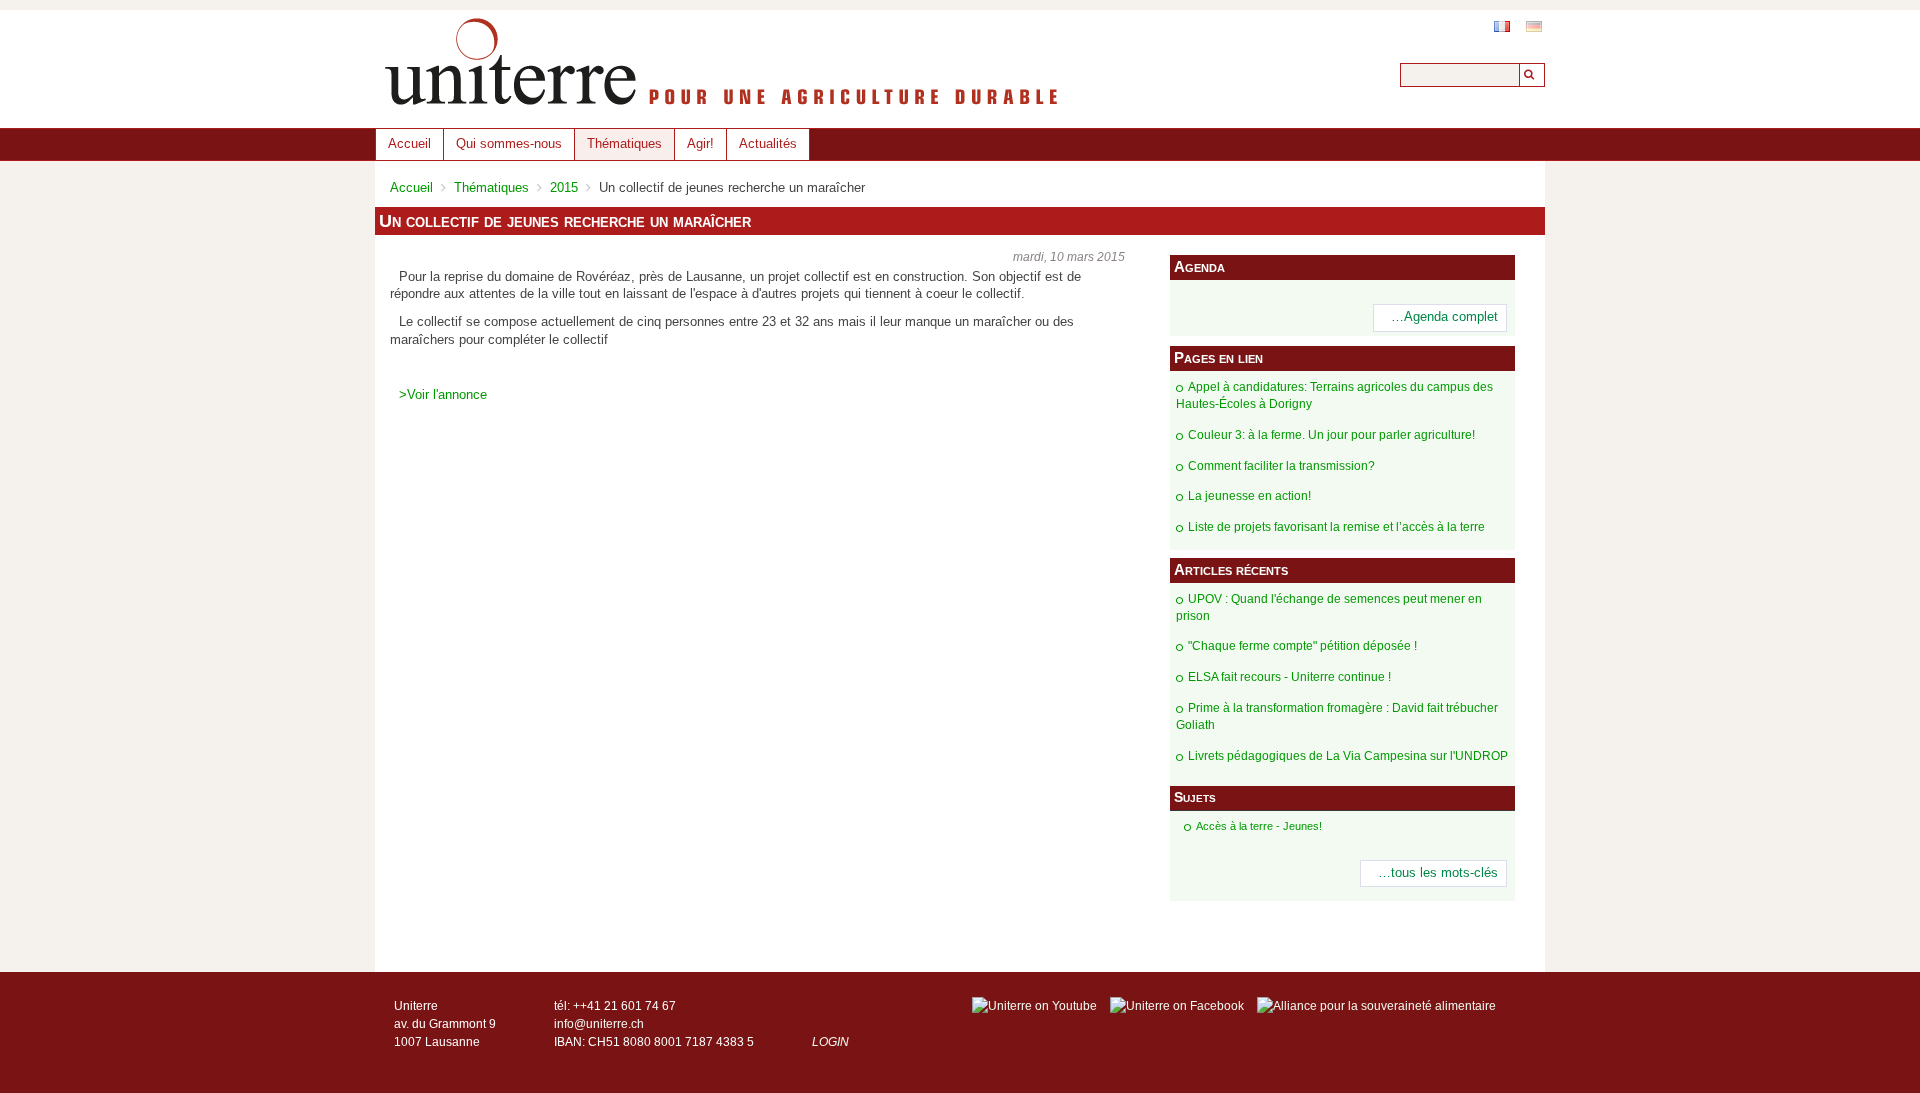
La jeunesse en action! (1249, 496)
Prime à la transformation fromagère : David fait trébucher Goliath (1337, 716)
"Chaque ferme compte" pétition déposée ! (1302, 646)
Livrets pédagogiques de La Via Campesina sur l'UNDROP (1348, 756)
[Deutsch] (1534, 26)
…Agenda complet (1444, 317)
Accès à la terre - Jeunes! (1259, 826)
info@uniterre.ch (599, 1024)
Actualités (768, 143)
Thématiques (624, 143)
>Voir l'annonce (443, 395)
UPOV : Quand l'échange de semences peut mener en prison (1329, 607)
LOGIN (830, 1042)
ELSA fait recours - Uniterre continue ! (1289, 677)
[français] (1502, 26)
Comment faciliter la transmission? (1281, 466)
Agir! (700, 143)
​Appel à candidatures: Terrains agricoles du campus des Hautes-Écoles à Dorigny (1334, 395)
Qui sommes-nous (509, 143)
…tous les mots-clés (1438, 873)
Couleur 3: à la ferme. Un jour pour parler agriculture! (1331, 435)
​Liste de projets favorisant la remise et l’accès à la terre (1336, 527)
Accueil (409, 143)
